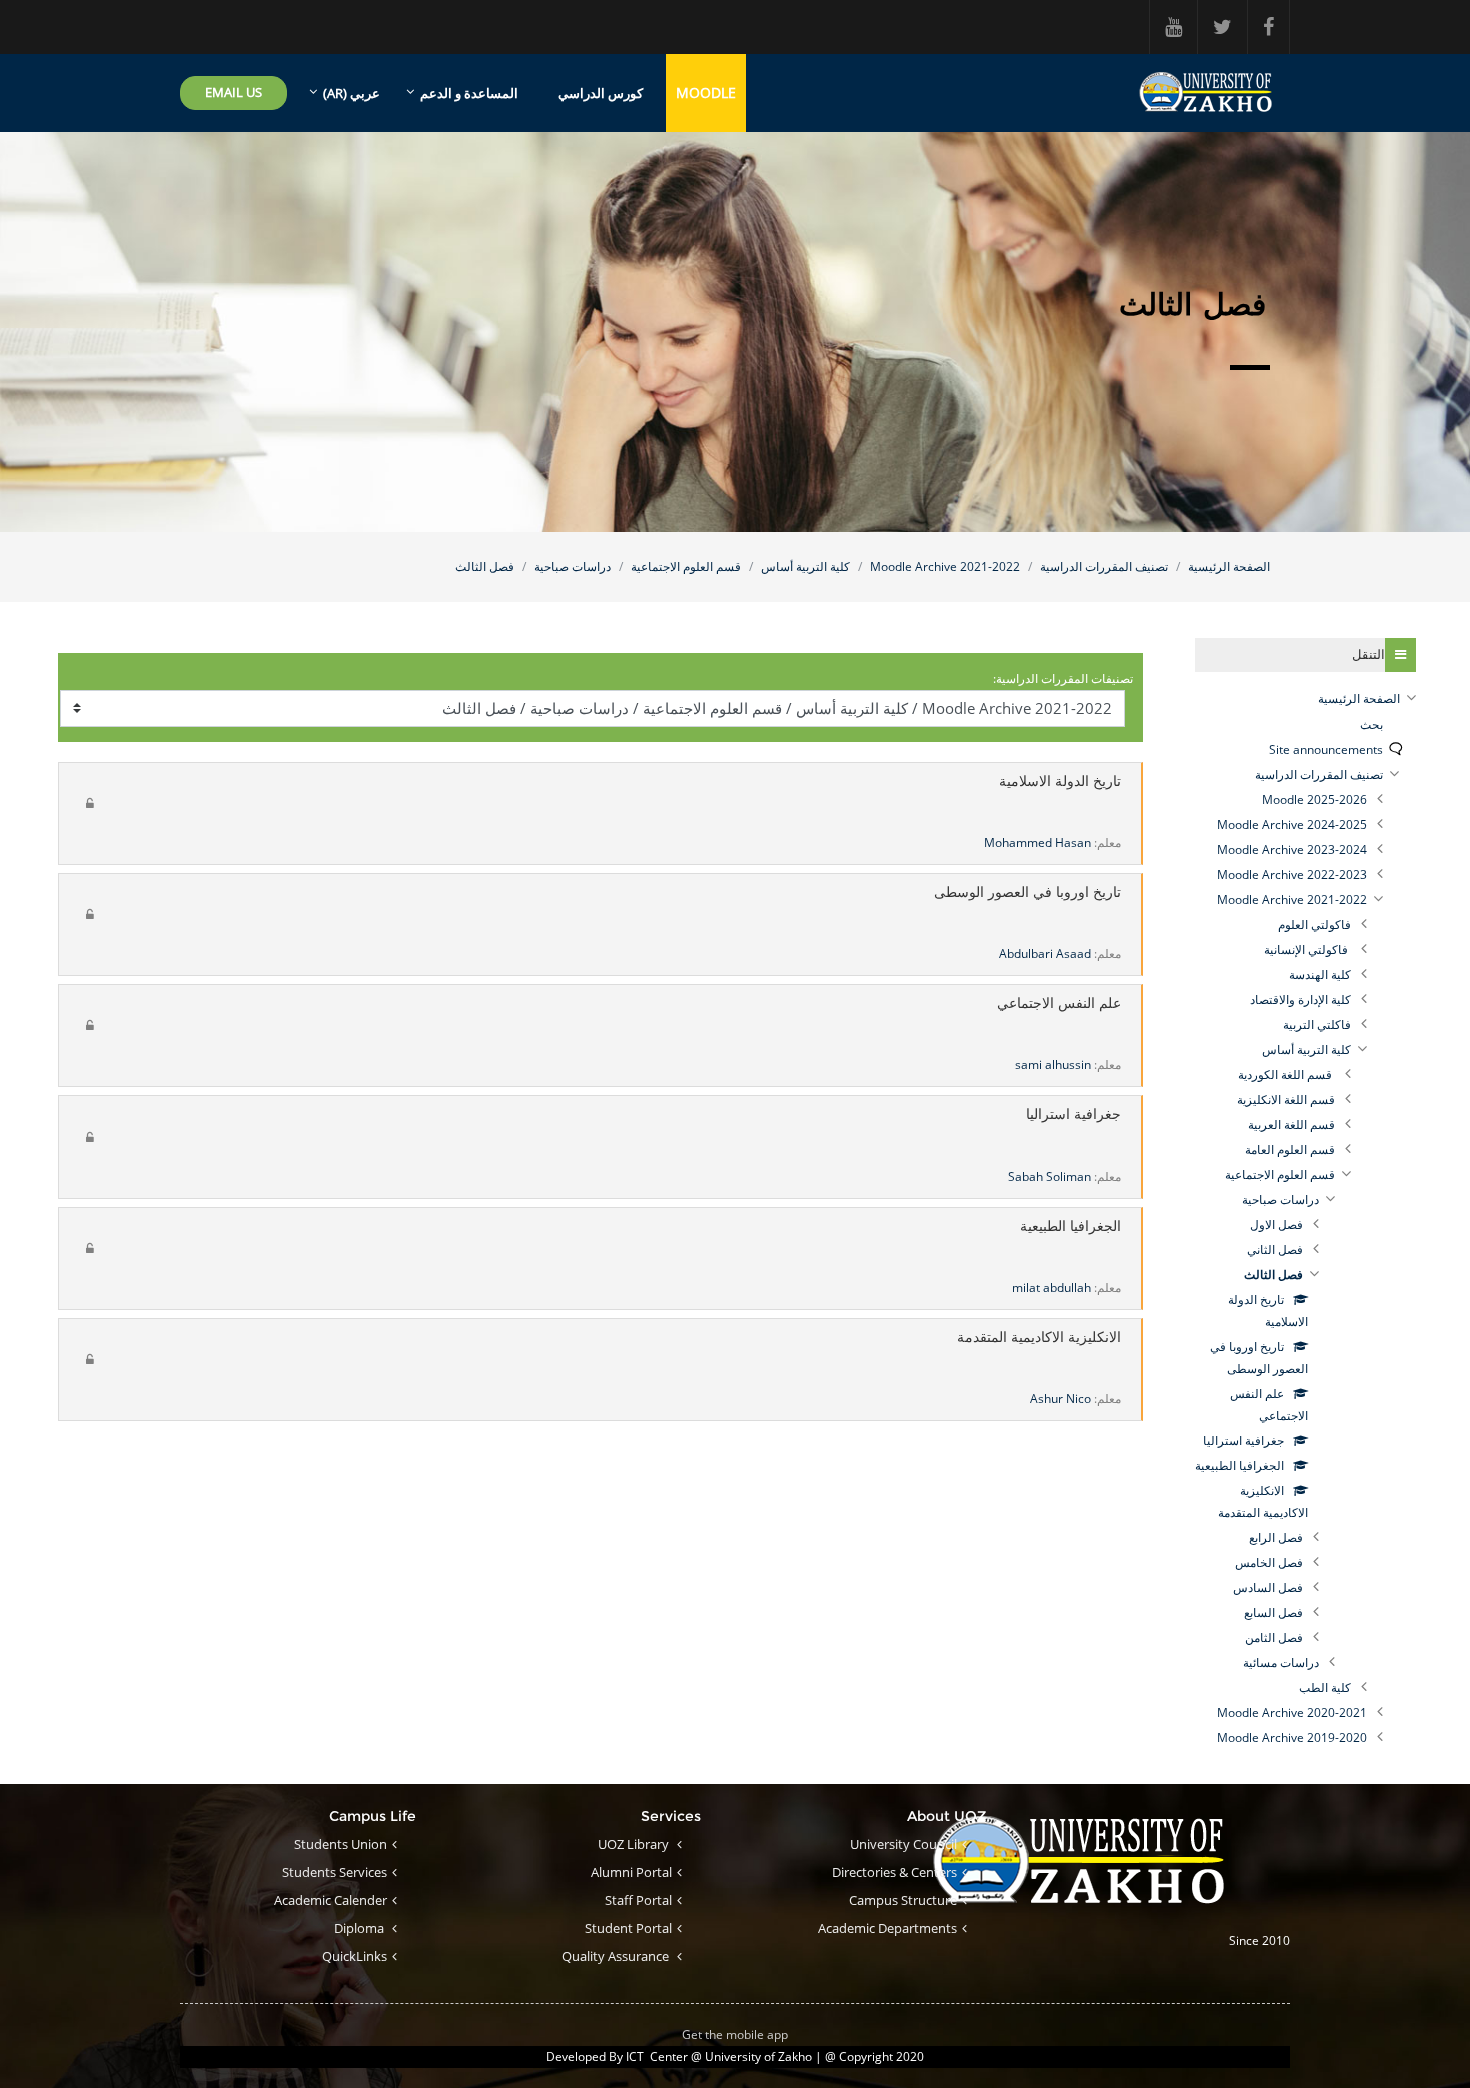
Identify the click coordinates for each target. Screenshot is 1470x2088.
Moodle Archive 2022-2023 (1292, 874)
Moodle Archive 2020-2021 (1292, 1712)
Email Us (233, 92)
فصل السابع (1273, 1612)
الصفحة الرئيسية (1229, 566)
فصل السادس (1268, 1587)
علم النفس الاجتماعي (1059, 1003)
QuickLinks (354, 1956)
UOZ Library (635, 1844)
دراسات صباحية (572, 566)
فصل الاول (1276, 1224)
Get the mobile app (735, 2034)
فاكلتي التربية (1317, 1024)
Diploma (360, 1928)
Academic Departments (887, 1928)
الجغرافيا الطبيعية (1070, 1226)
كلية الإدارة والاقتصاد (1300, 999)
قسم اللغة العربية (1291, 1124)
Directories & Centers (894, 1872)
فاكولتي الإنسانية (1307, 949)
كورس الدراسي (600, 93)
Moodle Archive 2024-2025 (1292, 824)
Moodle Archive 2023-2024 (1292, 849)
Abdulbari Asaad (1045, 953)
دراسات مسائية (1281, 1662)
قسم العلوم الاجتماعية (686, 566)
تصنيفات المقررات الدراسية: (1063, 678)
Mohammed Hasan (1037, 842)
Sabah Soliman (1049, 1176)
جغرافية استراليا (1073, 1114)
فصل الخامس (1269, 1562)
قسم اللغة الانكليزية (1286, 1099)
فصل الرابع (1276, 1537)
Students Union (340, 1844)
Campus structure (903, 1900)
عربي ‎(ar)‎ (351, 93)
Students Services (334, 1872)
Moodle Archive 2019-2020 (1292, 1737)
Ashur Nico (1060, 1398)
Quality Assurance (617, 1956)
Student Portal (628, 1928)
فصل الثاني (1275, 1249)
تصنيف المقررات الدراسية (1104, 566)
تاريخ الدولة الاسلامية (1060, 781)
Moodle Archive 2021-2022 (945, 566)
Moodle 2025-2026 (1314, 799)
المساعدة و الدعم (469, 93)
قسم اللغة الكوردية (1286, 1074)
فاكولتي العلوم (1314, 924)
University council (903, 1844)
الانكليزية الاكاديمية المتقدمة (1039, 1337)
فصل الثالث (484, 566)
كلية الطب (1325, 1687)
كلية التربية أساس (805, 566)
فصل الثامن (1274, 1637)
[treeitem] (1305, 699)
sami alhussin (1053, 1064)
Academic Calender (330, 1900)
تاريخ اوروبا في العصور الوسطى (1027, 892)
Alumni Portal (631, 1872)
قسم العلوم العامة (1290, 1149)
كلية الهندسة (1320, 974)
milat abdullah (1051, 1287)
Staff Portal (638, 1900)
